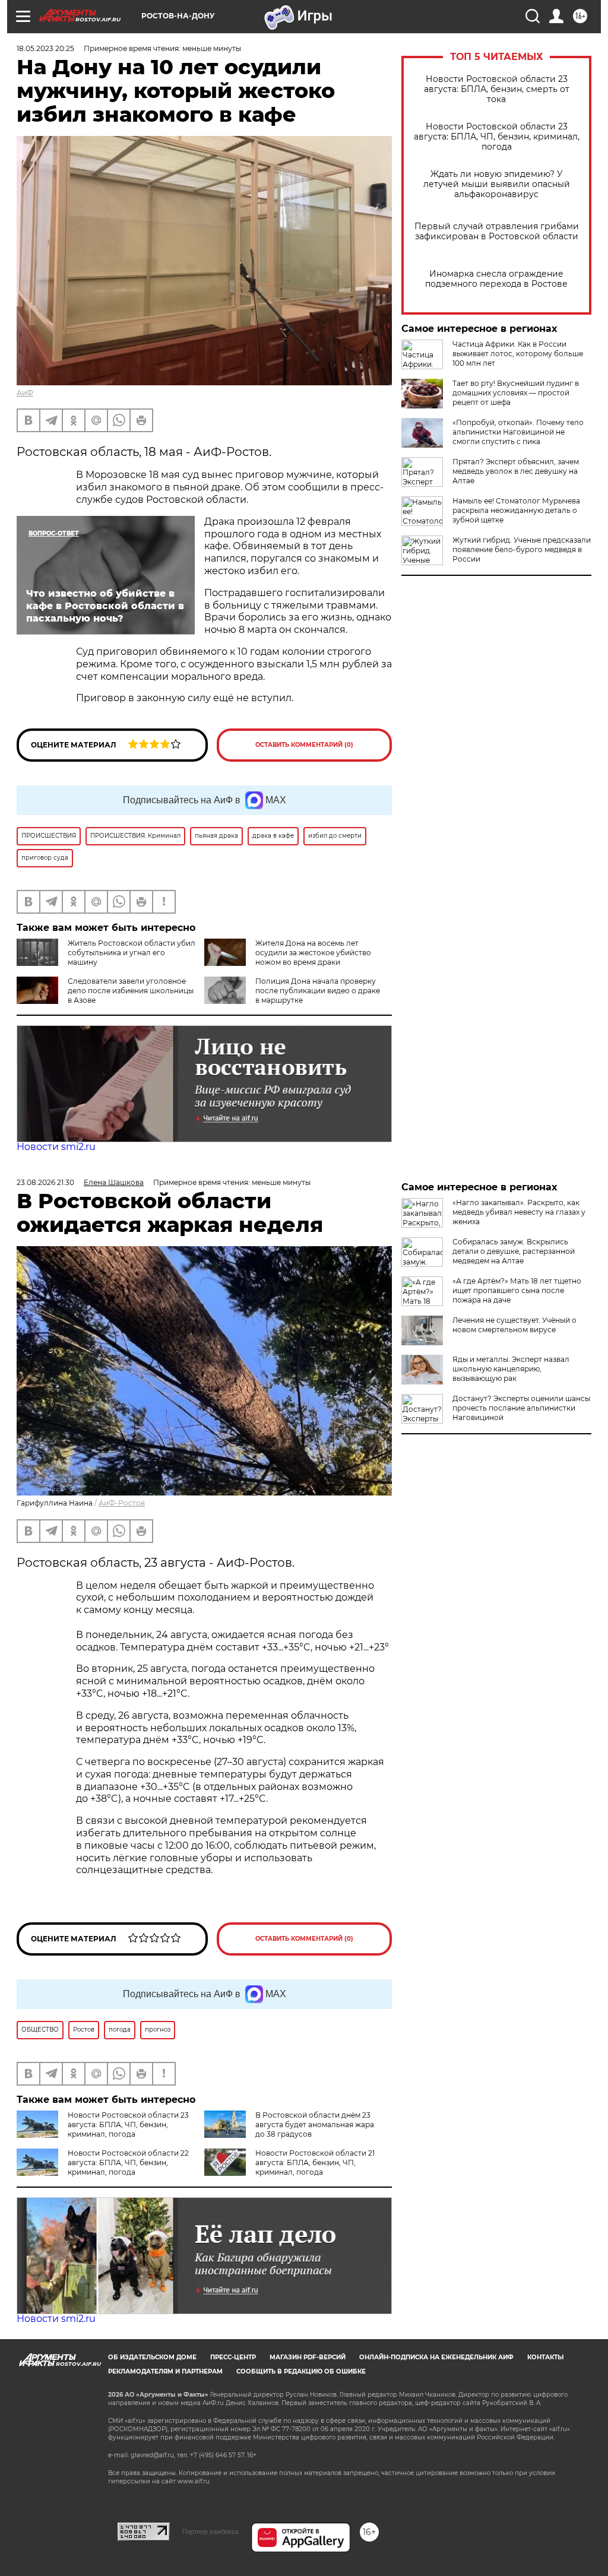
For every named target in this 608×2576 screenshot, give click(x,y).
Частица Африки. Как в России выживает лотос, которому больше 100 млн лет (518, 354)
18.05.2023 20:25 (45, 48)
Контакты (545, 2357)
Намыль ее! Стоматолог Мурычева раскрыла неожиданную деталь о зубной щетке (516, 510)
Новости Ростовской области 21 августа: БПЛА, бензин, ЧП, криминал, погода (315, 2162)
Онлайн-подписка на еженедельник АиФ (436, 2357)
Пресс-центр (233, 2357)
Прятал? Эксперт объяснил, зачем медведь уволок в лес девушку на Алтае (516, 471)
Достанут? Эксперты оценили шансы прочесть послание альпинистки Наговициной (521, 1408)
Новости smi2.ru (56, 1147)
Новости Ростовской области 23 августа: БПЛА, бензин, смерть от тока (497, 89)
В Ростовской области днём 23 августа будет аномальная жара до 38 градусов (315, 2125)
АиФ (25, 393)
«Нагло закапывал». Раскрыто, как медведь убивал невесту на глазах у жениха (519, 1212)
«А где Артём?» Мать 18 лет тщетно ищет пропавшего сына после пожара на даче (517, 1290)
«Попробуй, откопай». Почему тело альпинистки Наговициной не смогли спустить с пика (518, 432)
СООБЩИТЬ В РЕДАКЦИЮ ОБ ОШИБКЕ (301, 2371)
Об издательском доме (152, 2357)
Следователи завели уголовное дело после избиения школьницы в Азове (131, 991)
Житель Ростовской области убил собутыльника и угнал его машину (132, 953)
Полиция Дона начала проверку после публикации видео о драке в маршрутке (318, 991)
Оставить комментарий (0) (304, 745)
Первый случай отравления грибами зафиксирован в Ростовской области (497, 232)
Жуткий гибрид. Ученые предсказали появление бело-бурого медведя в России (522, 549)
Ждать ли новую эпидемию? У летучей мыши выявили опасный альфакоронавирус (497, 184)
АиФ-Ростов (122, 1503)
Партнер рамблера (210, 2531)
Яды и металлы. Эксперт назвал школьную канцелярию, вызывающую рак (511, 1369)
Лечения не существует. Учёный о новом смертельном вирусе (514, 1325)
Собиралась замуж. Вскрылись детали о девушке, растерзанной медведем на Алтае (514, 1251)
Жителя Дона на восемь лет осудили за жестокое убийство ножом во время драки (313, 953)
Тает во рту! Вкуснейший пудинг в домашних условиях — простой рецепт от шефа (516, 393)
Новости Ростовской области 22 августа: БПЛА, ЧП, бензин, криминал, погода (128, 2162)
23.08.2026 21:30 (45, 1182)
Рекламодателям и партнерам (165, 2371)
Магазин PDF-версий (308, 2357)
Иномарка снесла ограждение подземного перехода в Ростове (496, 279)
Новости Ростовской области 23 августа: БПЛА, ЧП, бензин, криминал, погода (497, 137)
